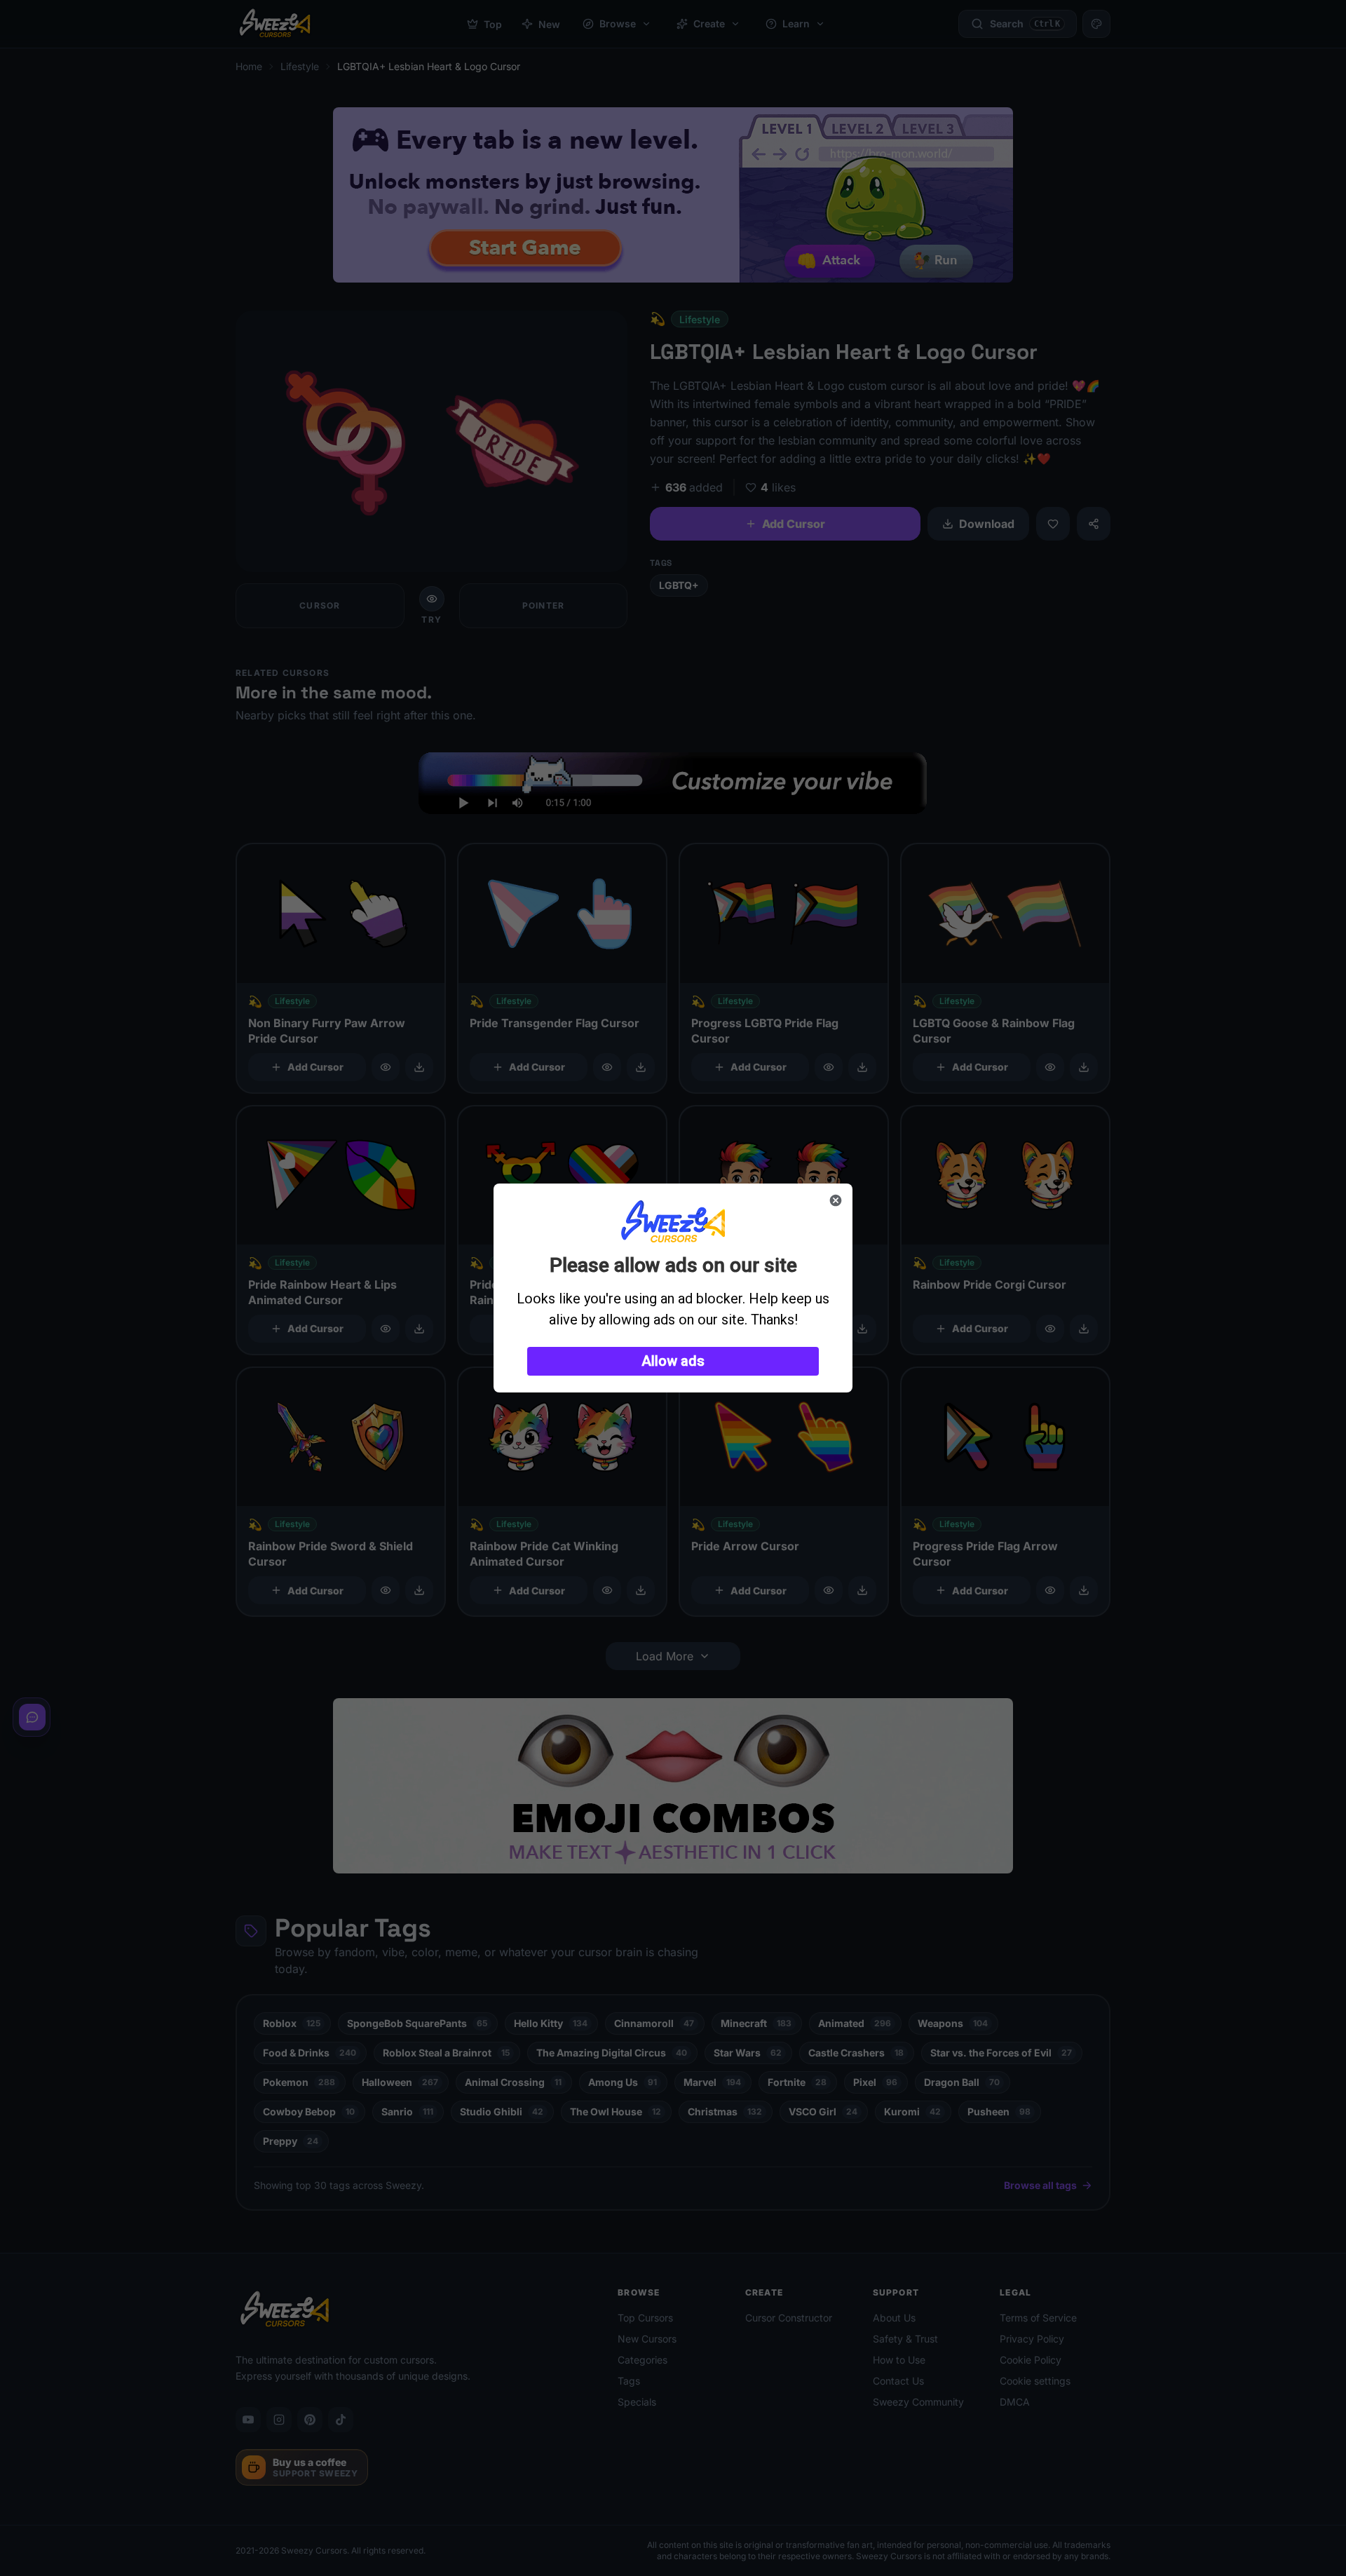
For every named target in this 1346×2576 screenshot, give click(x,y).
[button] (673, 1361)
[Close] (836, 1200)
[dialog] (673, 1288)
